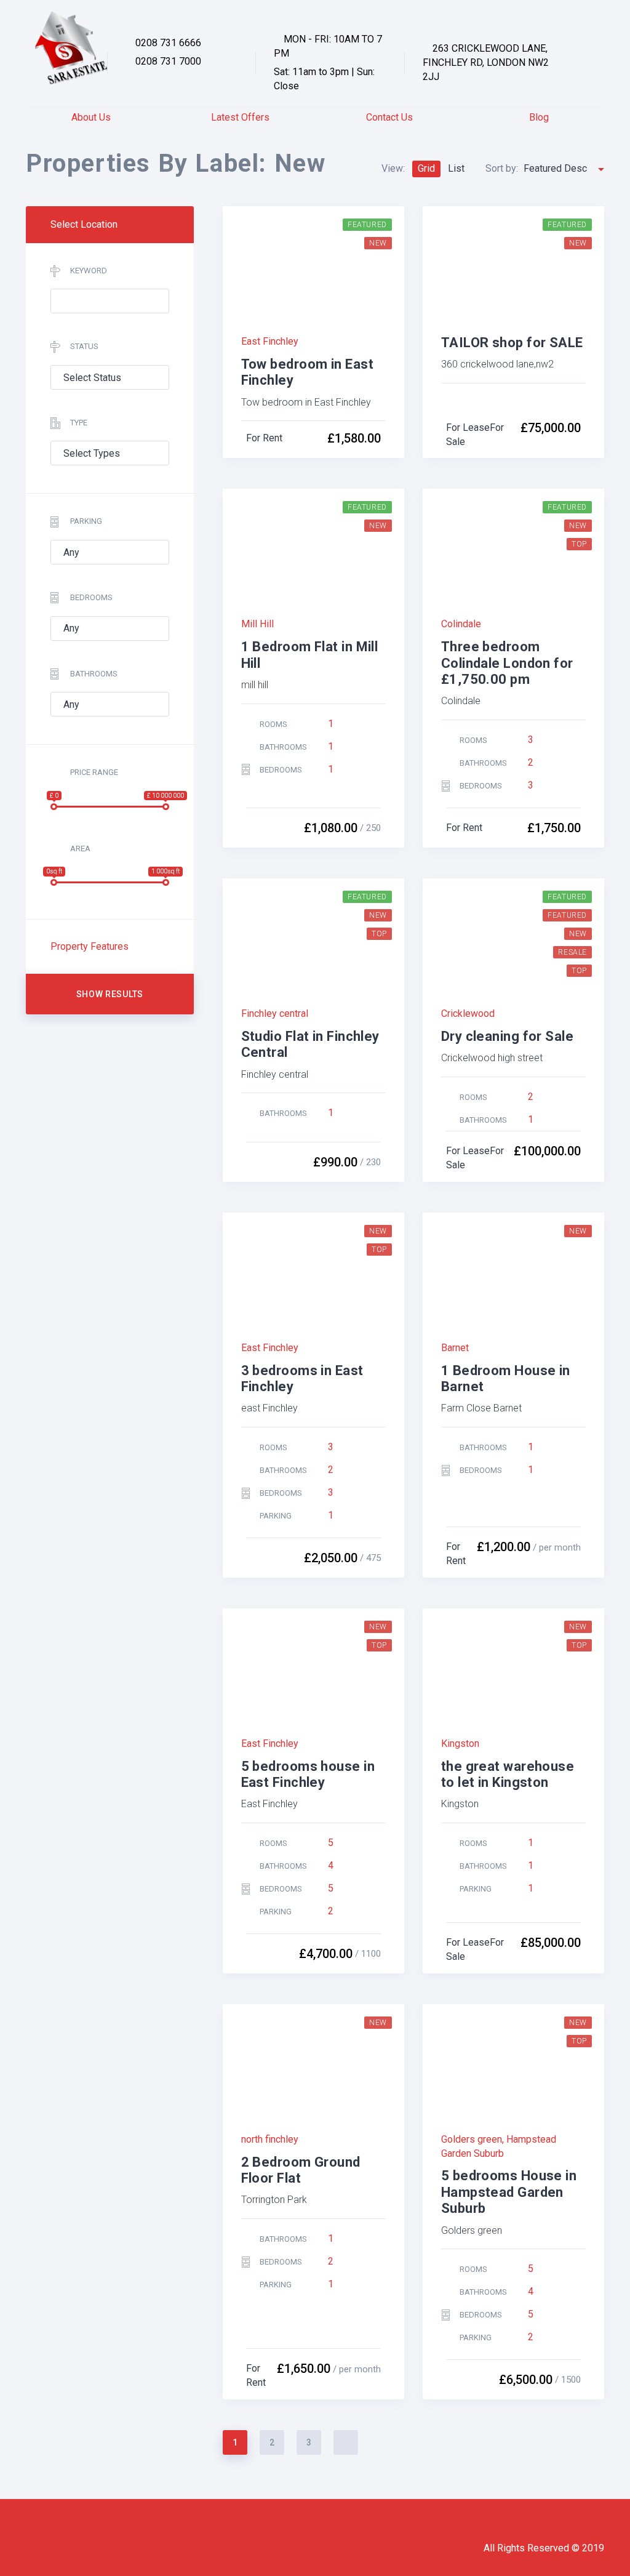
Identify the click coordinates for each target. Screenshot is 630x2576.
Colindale (461, 624)
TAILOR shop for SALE (512, 343)
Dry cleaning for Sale (507, 1036)
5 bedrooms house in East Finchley (308, 1774)
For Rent (264, 438)
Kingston (461, 1743)
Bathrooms (94, 674)
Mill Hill (257, 624)
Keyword (89, 271)
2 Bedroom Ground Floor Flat (301, 2170)
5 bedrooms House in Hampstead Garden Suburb (509, 2192)
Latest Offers (240, 117)
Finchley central (275, 1013)
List (456, 168)
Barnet (455, 1348)
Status (84, 346)
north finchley (270, 2139)
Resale (572, 952)
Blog (539, 117)
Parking (86, 521)
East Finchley (270, 341)
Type (79, 423)
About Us (91, 117)
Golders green (472, 2139)
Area (80, 849)
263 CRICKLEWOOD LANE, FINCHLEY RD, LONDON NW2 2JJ (486, 62)
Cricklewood (468, 1013)
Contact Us (389, 117)
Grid (426, 168)
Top (579, 544)
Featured (567, 915)
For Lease (468, 427)
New (378, 243)
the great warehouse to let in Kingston (508, 1774)
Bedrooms (91, 597)
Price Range (94, 772)
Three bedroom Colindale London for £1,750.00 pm (507, 663)
